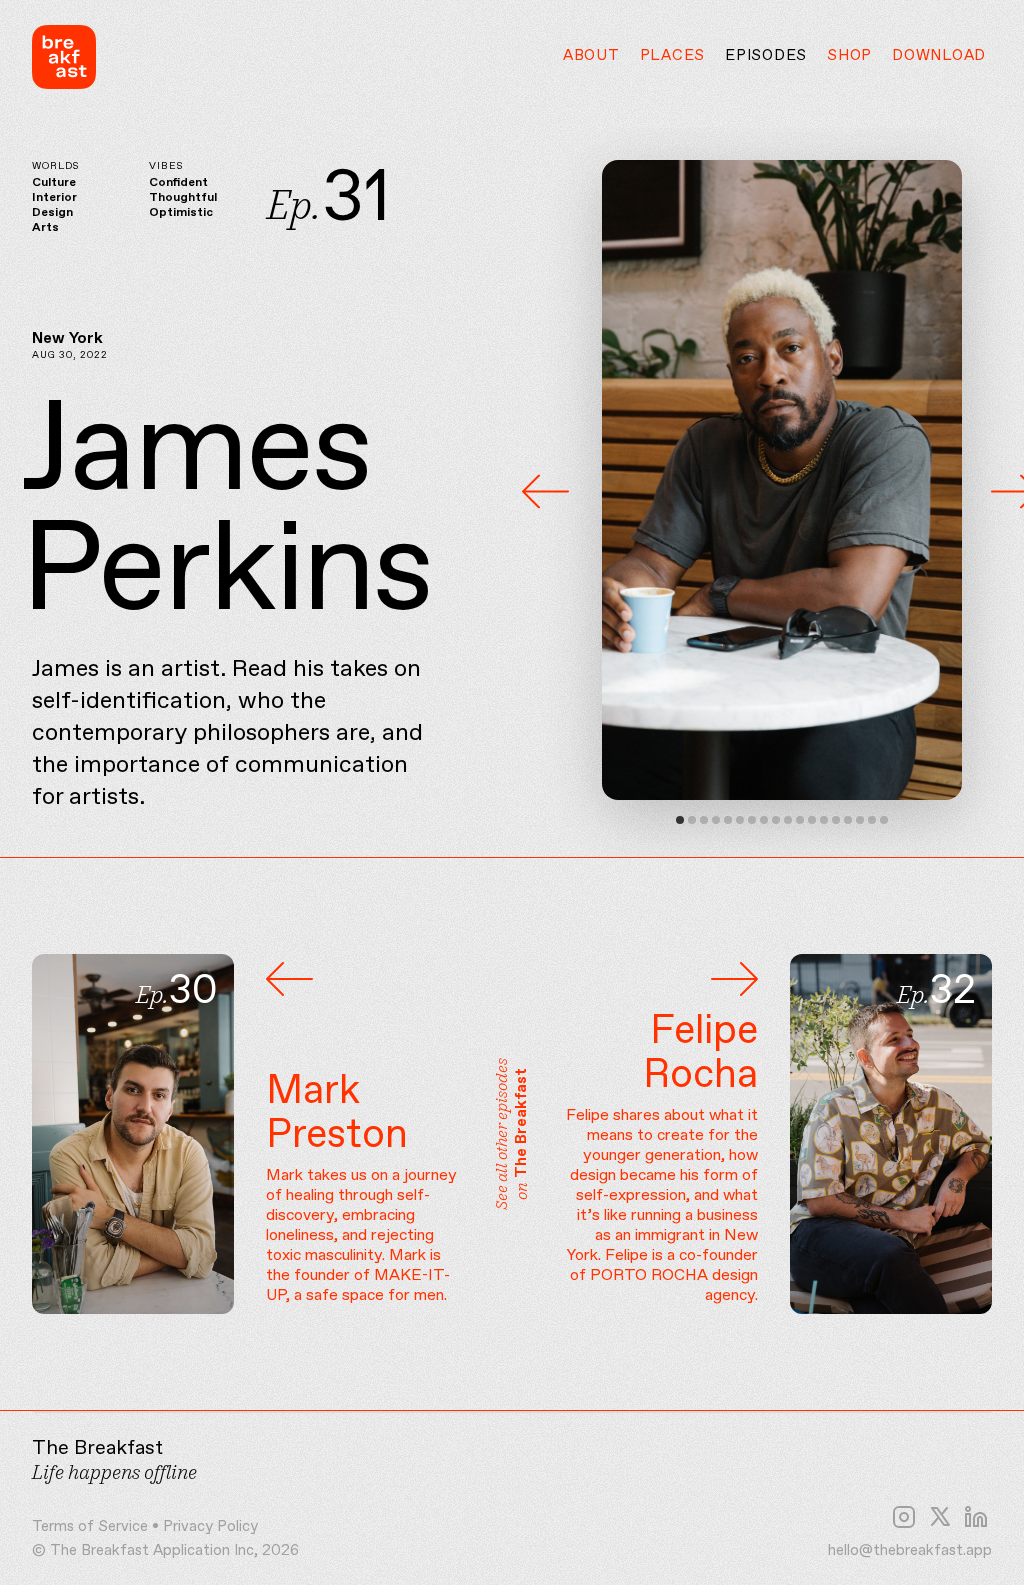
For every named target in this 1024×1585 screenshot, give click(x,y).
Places (673, 56)
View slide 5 (728, 820)
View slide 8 (764, 820)
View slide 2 (692, 820)
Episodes (766, 56)
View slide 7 (752, 820)
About (591, 56)
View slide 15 (848, 820)
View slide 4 (716, 820)
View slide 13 (824, 820)
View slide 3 (704, 820)
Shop (849, 56)
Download (939, 56)
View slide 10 (788, 820)
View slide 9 (776, 820)
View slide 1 (680, 820)
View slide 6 (740, 820)
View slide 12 (812, 820)
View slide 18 (884, 820)
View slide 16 (860, 820)
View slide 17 (872, 820)
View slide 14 (836, 820)
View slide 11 (800, 820)
